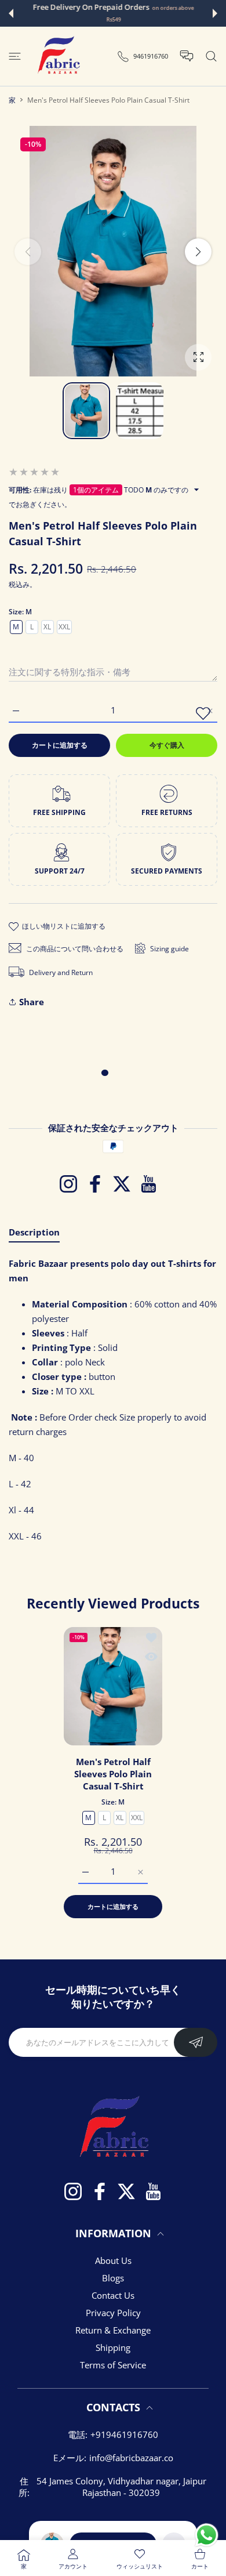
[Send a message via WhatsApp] (207, 2535)
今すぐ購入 (167, 745)
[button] (11, 13)
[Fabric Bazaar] (58, 56)
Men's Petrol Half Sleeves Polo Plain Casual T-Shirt (113, 1774)
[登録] (196, 2042)
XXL (64, 627)
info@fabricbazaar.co (131, 2458)
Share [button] (32, 1002)
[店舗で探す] (211, 56)
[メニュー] (15, 56)
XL (47, 627)
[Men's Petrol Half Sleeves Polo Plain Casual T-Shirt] (113, 1686)
